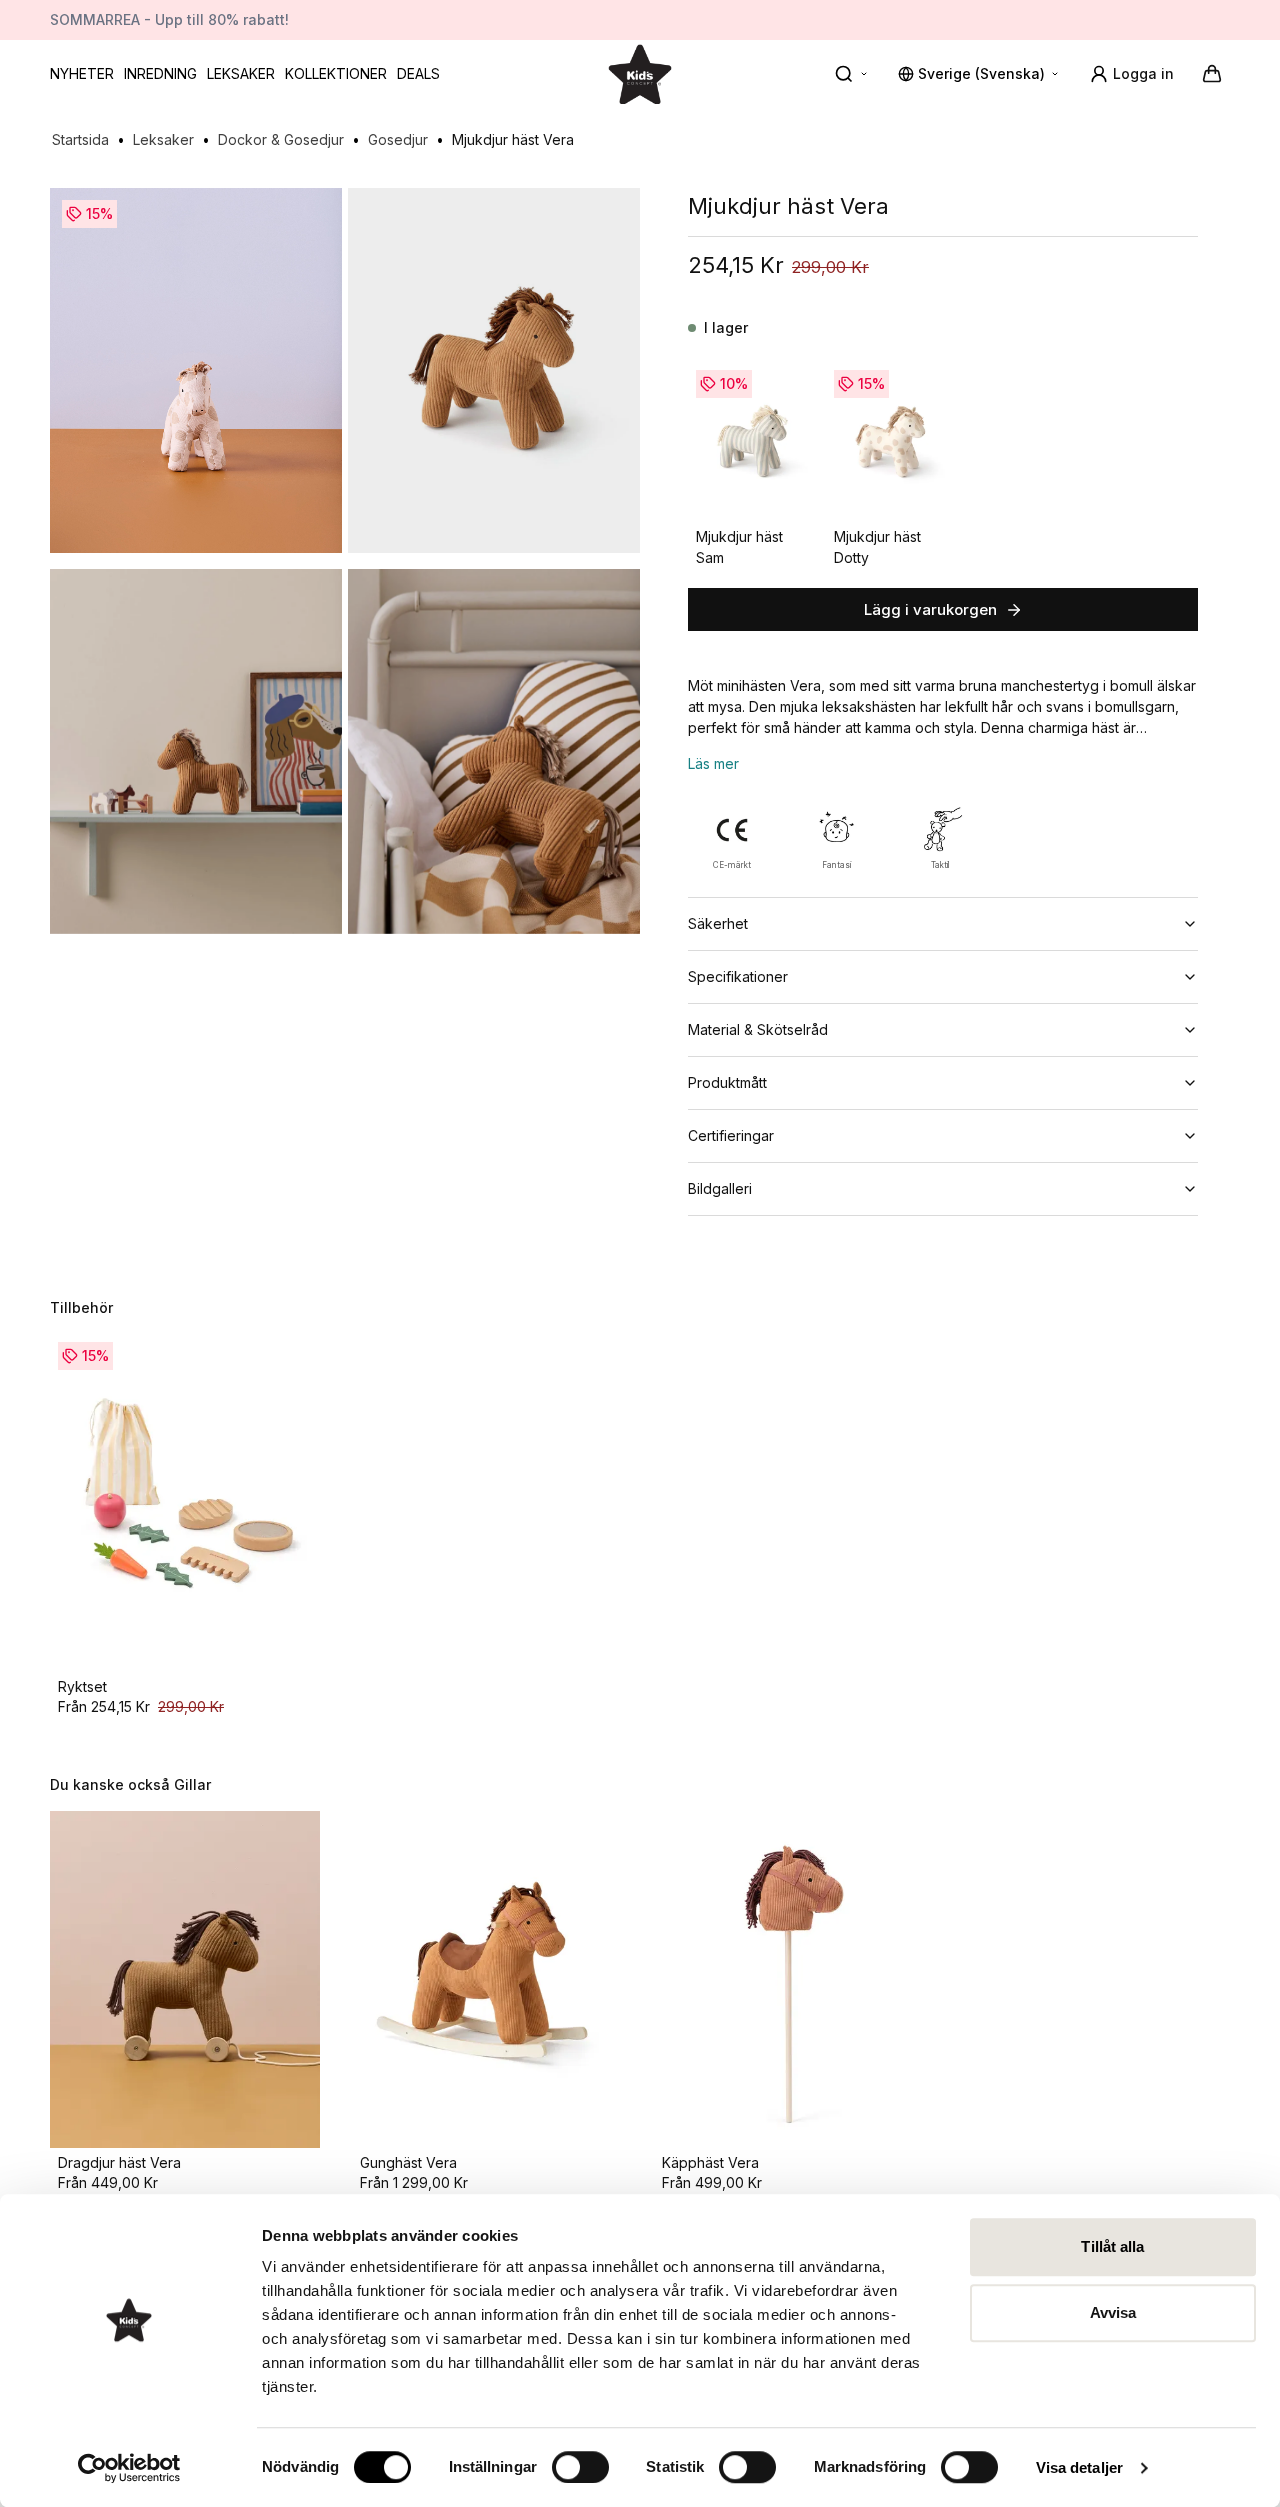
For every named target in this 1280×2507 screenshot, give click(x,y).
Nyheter (82, 73)
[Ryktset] (185, 1503)
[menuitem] (82, 74)
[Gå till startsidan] (640, 73)
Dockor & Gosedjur (281, 139)
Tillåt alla (1112, 2246)
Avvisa (1113, 2312)
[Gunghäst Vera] (487, 1980)
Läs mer (713, 763)
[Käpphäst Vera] (789, 1980)
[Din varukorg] (1212, 74)
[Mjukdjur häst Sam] (752, 442)
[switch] (580, 2467)
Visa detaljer (1079, 2467)
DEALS (418, 73)
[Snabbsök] (852, 74)
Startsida (80, 139)
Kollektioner (336, 73)
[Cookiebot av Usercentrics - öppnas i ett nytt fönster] (129, 2468)
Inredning (160, 73)
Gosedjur (398, 139)
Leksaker (241, 73)
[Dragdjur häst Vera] (185, 1980)
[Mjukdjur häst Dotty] (890, 442)
